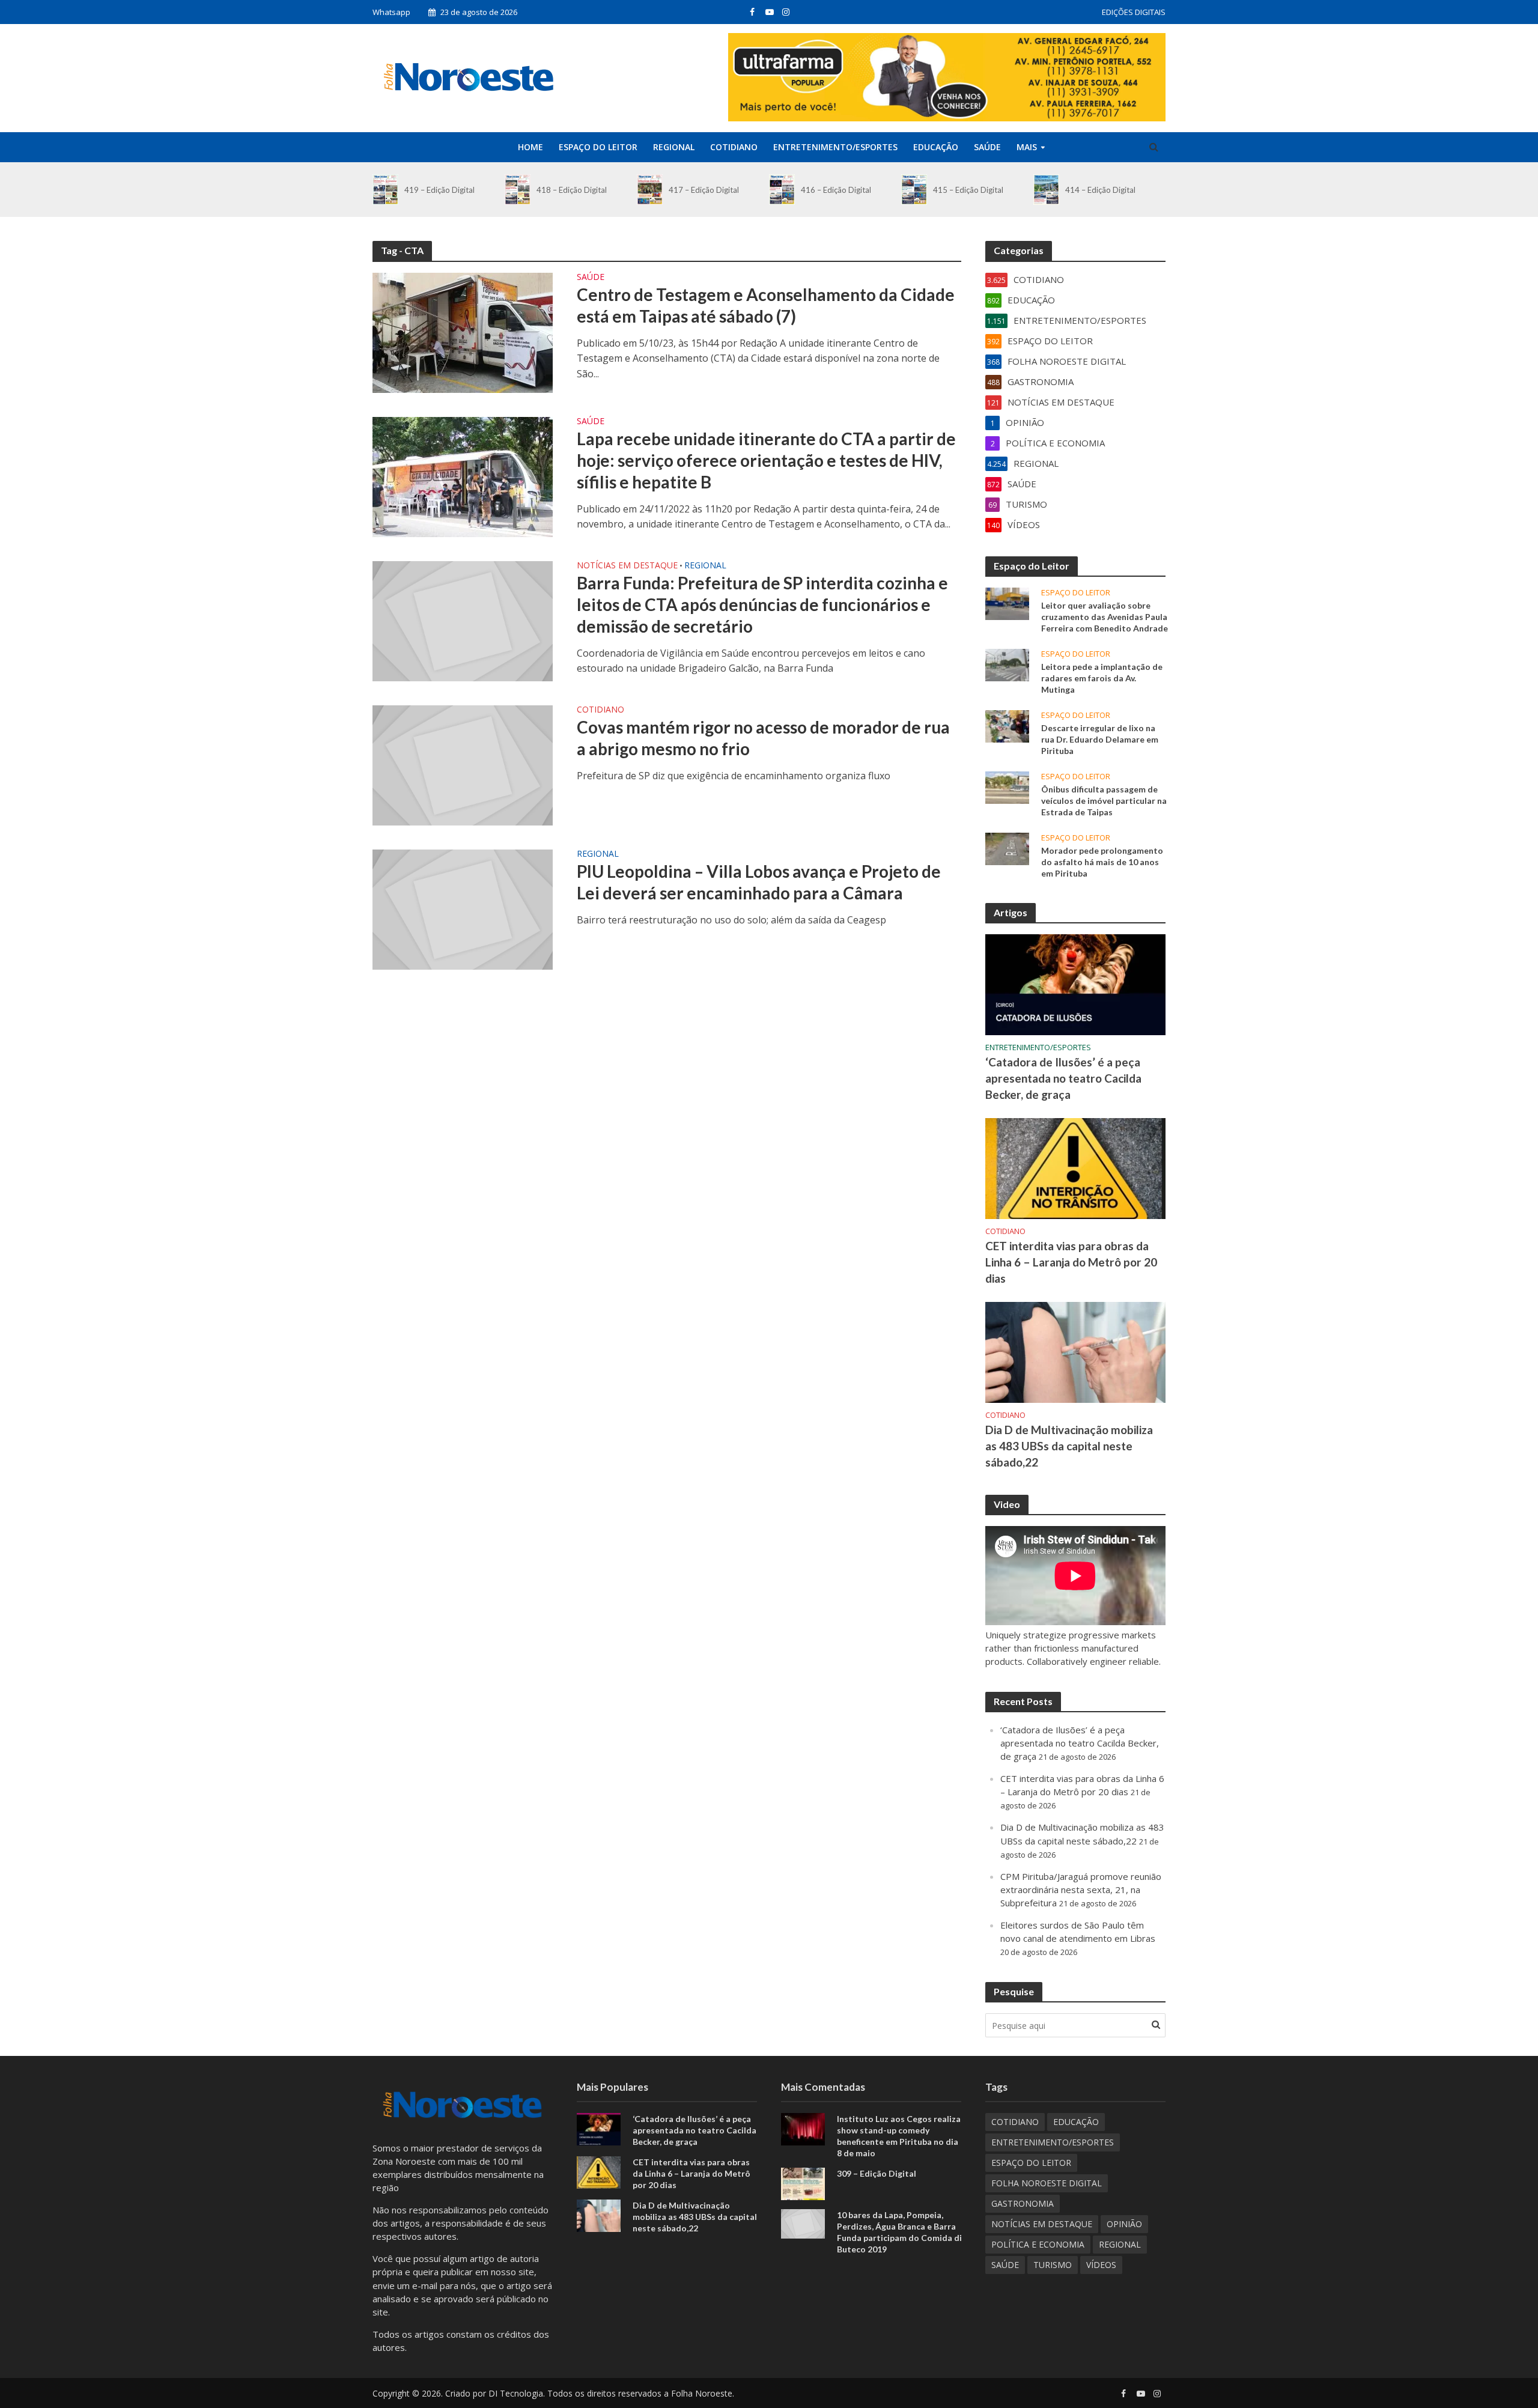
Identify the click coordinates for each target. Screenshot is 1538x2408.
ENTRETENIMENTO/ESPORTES (835, 147)
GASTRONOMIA (1023, 2203)
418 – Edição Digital (572, 190)
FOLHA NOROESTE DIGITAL (1047, 2183)
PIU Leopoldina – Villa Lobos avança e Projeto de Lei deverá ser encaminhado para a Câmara (759, 882)
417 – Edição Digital (704, 190)
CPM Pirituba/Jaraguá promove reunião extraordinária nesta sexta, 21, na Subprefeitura (1081, 1890)
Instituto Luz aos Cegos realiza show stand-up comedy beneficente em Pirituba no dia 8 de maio (899, 2136)
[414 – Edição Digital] (1046, 190)
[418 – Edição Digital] (518, 190)
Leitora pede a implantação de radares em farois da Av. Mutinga (1102, 678)
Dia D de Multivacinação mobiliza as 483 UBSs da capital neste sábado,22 (1069, 1446)
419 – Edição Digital (439, 190)
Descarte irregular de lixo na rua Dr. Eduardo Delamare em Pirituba (1100, 739)
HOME (530, 147)
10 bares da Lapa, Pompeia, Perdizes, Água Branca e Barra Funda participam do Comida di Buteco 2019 (899, 2232)
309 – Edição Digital (877, 2173)
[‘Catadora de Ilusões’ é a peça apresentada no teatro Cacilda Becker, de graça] (1075, 984)
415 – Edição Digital (968, 190)
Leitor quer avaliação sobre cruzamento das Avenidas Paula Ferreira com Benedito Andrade (1105, 617)
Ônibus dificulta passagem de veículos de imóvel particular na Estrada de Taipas (1104, 801)
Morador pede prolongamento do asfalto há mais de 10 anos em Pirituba (1102, 862)
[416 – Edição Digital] (782, 190)
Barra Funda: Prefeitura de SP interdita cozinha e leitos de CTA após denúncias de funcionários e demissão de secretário (762, 604)
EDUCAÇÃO (936, 147)
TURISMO (1053, 2265)
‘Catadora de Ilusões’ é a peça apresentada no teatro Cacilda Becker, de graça (1063, 1078)
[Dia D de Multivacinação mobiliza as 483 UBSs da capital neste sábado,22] (1075, 1351)
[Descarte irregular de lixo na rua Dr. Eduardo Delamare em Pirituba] (1007, 725)
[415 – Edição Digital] (914, 190)
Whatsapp (391, 12)
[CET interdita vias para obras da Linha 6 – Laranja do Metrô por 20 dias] (1075, 1167)
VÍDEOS (1101, 2265)
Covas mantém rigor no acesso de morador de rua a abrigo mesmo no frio (763, 738)
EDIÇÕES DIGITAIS (1134, 12)
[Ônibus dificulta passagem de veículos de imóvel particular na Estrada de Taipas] (1007, 786)
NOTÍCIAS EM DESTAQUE (627, 566)
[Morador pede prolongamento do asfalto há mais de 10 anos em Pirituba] (1007, 848)
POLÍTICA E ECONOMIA (1038, 2244)
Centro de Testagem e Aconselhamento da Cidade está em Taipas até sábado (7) (766, 305)
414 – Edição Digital (1100, 190)
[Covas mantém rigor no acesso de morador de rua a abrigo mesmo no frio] (463, 764)
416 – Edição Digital (836, 190)
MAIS (1027, 147)
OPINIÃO (1124, 2224)
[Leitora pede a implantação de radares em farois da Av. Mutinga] (1007, 664)
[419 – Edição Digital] (385, 190)
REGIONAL (674, 147)
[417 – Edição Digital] (650, 190)
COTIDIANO (734, 147)
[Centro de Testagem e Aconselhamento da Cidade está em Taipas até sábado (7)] (463, 332)
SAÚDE (987, 147)
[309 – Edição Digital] (803, 2183)
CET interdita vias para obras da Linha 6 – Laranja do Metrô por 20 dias (1071, 1262)
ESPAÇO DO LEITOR (598, 147)
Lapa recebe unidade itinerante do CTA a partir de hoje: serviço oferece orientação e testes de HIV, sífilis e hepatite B (766, 460)
